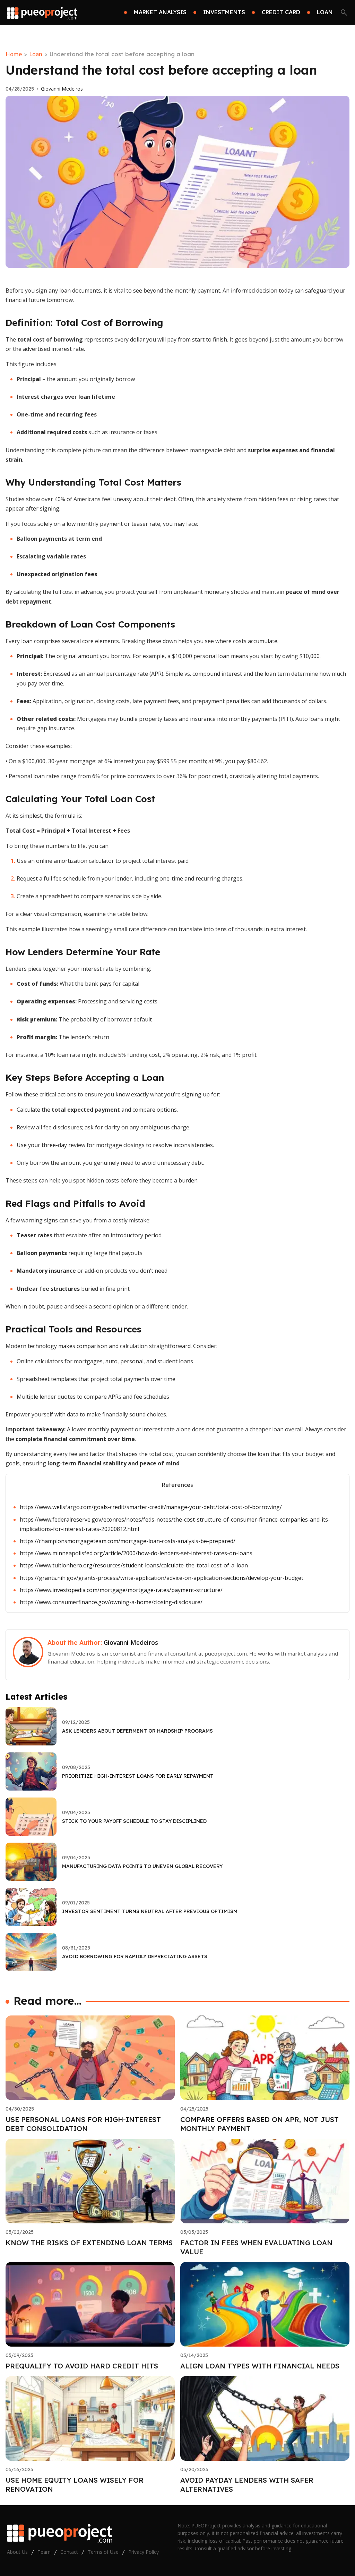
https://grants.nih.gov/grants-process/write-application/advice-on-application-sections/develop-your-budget (162, 1578)
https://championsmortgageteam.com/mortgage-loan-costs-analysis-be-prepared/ (128, 1541)
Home (14, 54)
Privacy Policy (144, 2552)
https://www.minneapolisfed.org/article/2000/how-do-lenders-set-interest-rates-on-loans (136, 1553)
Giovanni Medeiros (62, 89)
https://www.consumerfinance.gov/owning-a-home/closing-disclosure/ (111, 1602)
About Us (17, 2552)
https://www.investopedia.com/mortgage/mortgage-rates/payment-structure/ (121, 1590)
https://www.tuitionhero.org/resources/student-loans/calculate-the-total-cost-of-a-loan (134, 1565)
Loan (36, 54)
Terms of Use (103, 2552)
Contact (69, 2552)
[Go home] (42, 12)
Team (44, 2552)
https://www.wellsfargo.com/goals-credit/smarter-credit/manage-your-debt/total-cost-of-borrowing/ (151, 1507)
